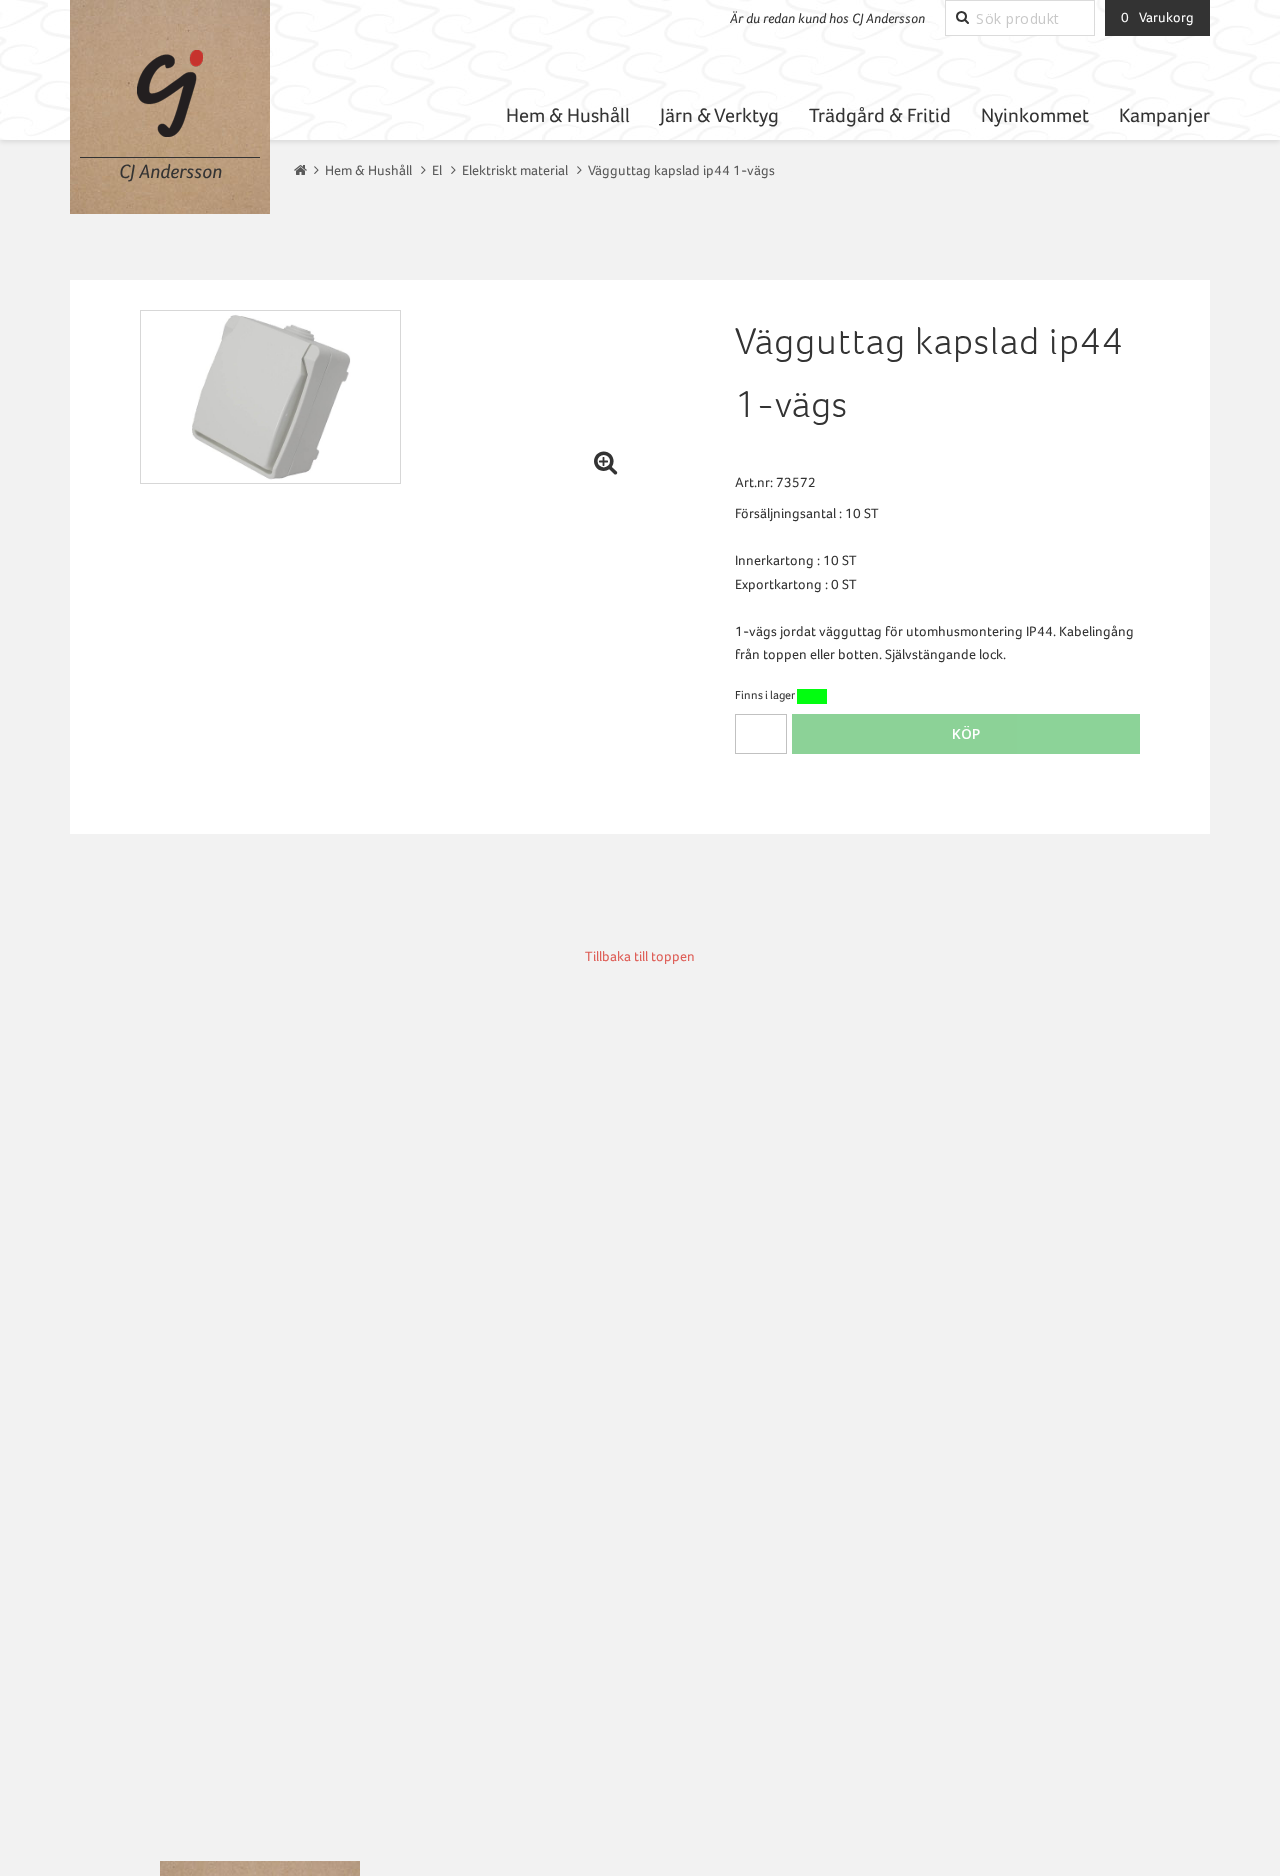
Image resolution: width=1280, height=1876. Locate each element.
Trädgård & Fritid (880, 115)
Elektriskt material (515, 170)
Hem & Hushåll (568, 115)
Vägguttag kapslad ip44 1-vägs (681, 170)
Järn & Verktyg (719, 115)
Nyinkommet (1035, 115)
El (437, 170)
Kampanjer (1164, 115)
